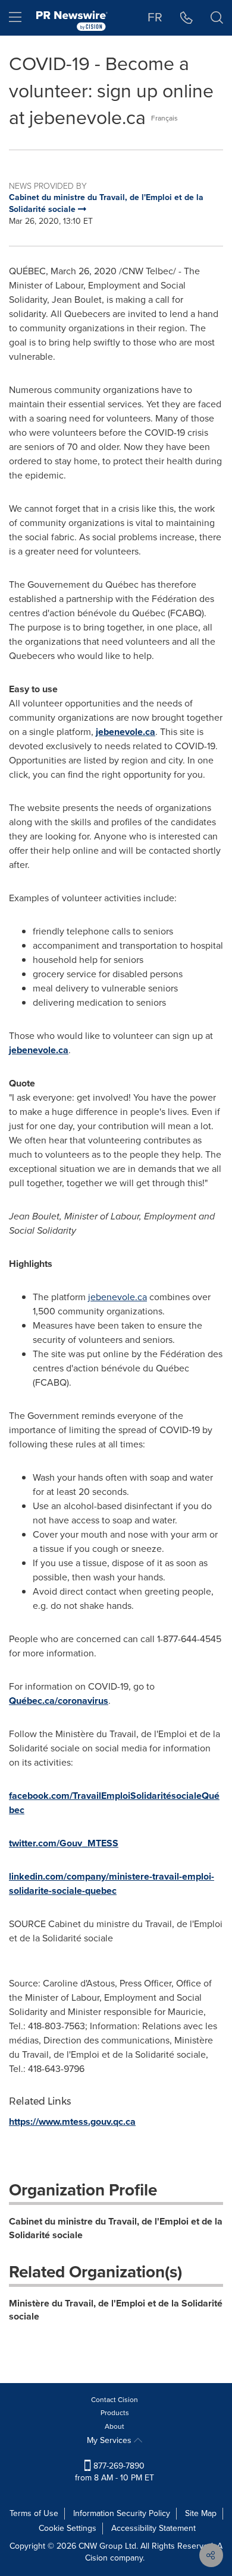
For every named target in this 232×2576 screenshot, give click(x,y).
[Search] (217, 18)
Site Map (201, 2513)
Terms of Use (34, 2513)
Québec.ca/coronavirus (59, 1701)
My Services (110, 2440)
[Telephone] (186, 18)
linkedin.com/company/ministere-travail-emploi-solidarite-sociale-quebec (112, 1883)
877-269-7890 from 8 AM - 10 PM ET (115, 2472)
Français (164, 118)
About (115, 2426)
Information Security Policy (122, 2513)
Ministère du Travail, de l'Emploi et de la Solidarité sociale (116, 2310)
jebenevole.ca (126, 732)
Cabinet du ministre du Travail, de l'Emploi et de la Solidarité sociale (116, 2228)
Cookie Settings (68, 2528)
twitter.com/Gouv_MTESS (64, 1843)
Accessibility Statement (153, 2528)
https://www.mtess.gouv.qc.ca (72, 2122)
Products (115, 2413)
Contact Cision (115, 2400)
